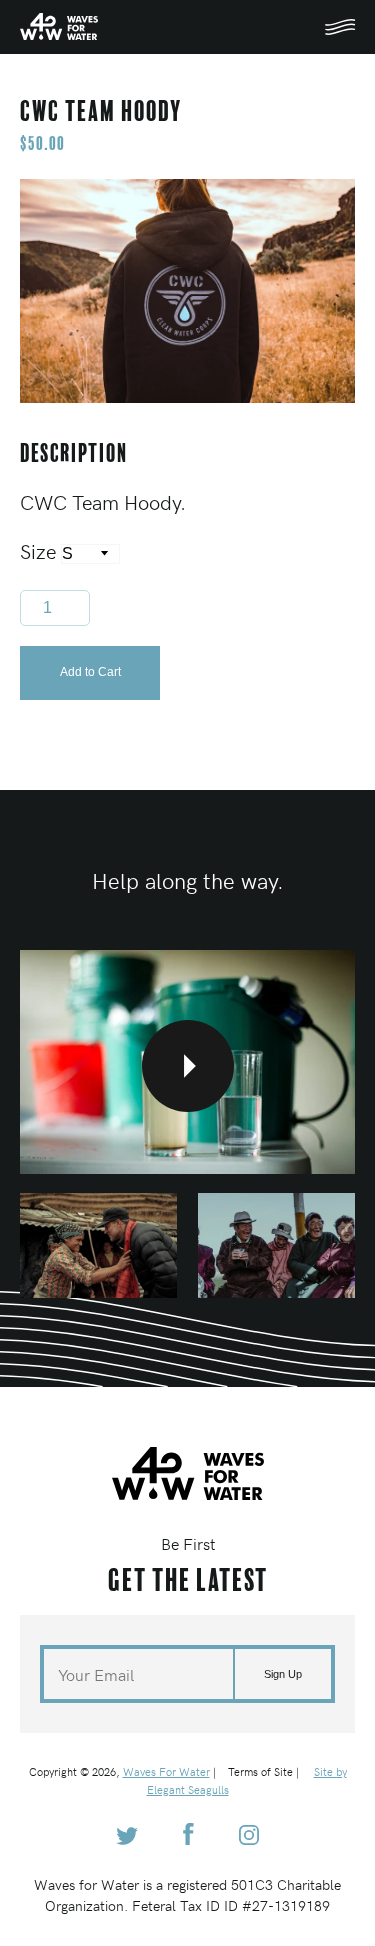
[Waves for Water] (59, 31)
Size (40, 550)
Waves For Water (166, 1771)
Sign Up (283, 1674)
